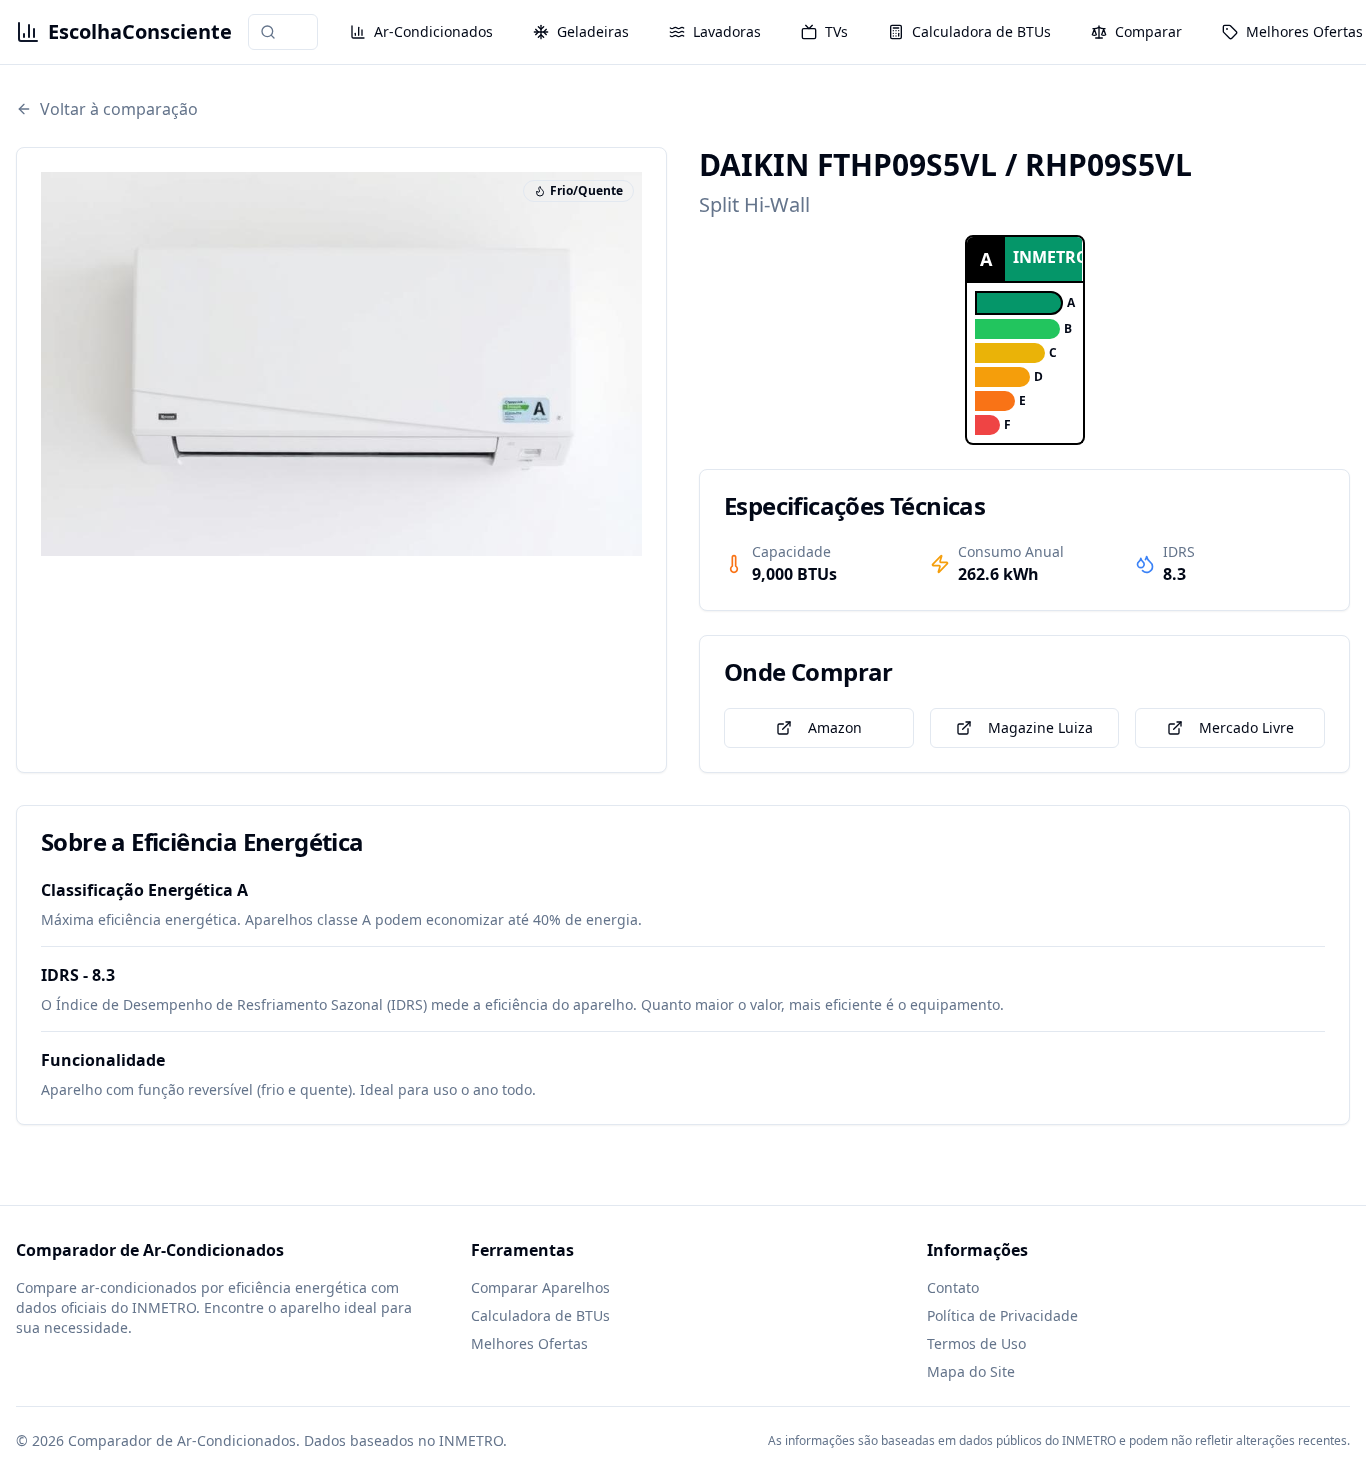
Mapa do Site (971, 1371)
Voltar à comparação (119, 109)
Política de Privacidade (1002, 1315)
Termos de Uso (976, 1343)
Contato (953, 1287)
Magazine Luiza (1040, 727)
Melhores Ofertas (529, 1343)
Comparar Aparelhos (540, 1287)
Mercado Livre (1246, 727)
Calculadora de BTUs (540, 1315)
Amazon (835, 727)
